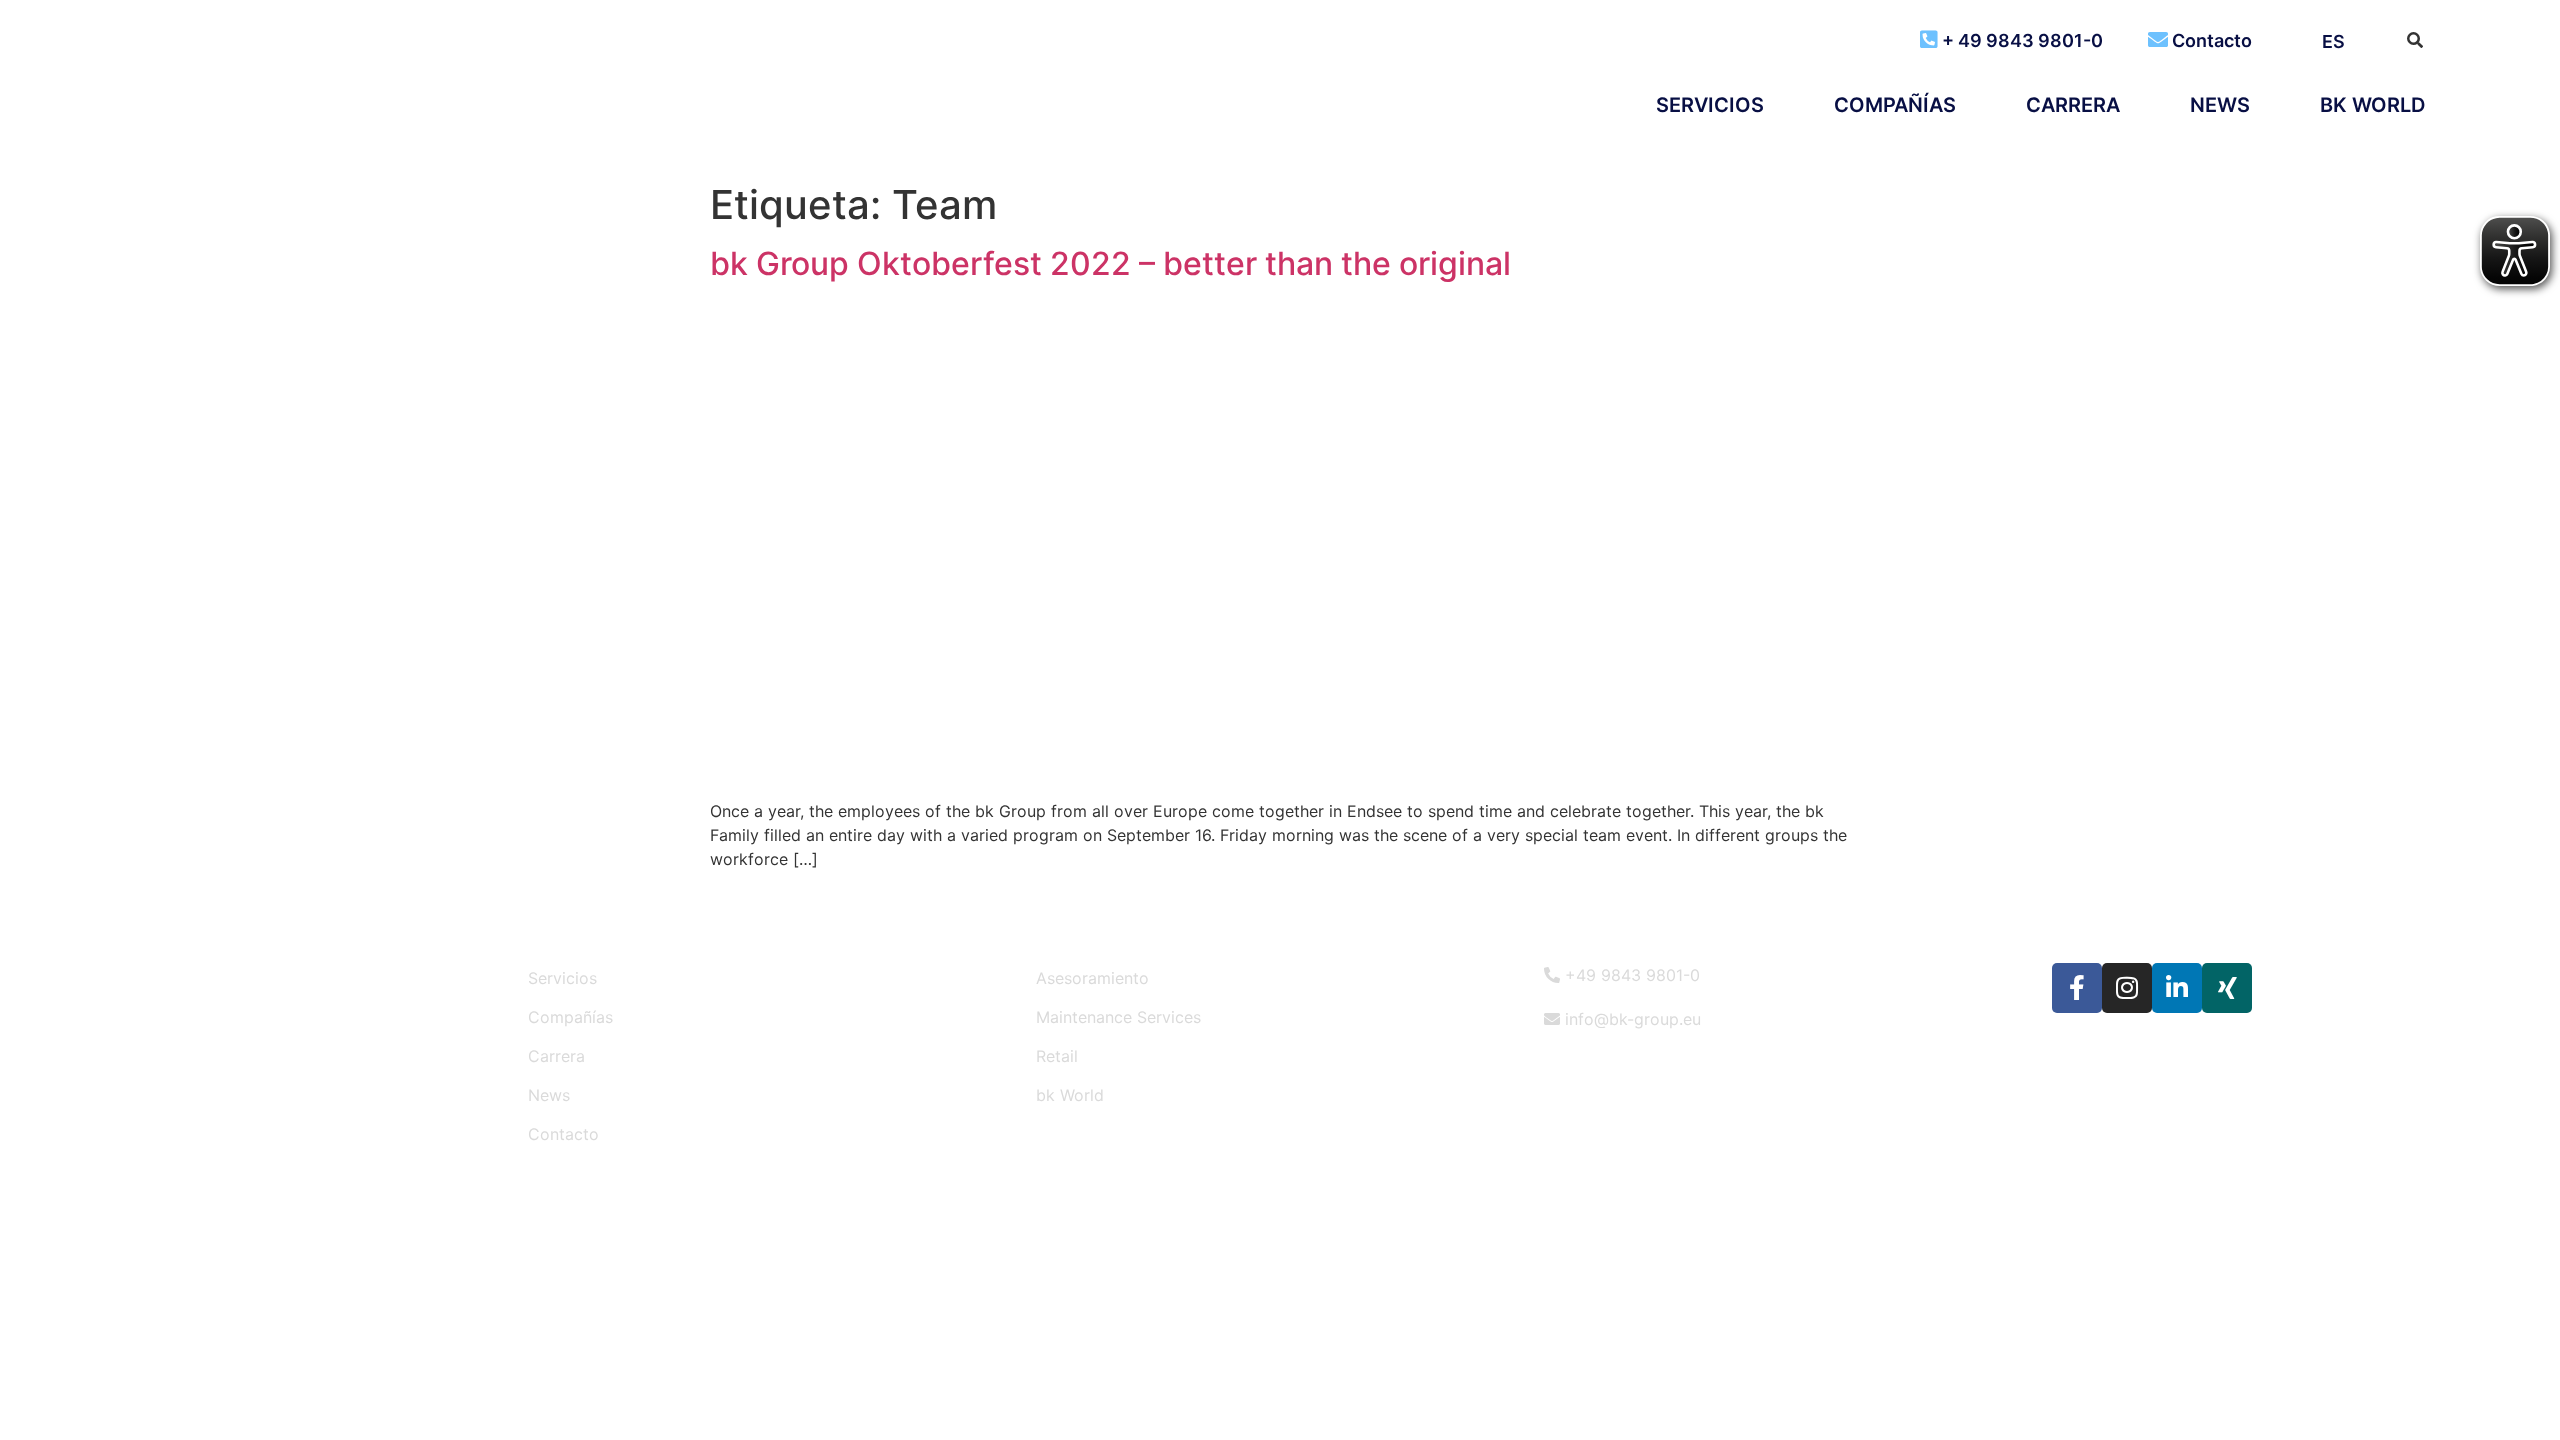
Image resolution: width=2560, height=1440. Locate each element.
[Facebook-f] (2077, 988)
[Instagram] (2127, 988)
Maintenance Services (1118, 1017)
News (2220, 105)
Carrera (2073, 105)
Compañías (1895, 105)
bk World (2372, 105)
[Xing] (2227, 988)
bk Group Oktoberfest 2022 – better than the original (1110, 263)
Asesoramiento (1092, 978)
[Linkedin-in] (2177, 988)
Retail (1057, 1056)
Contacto (2212, 40)
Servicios (1710, 105)
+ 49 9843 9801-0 (2022, 40)
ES (2333, 41)
